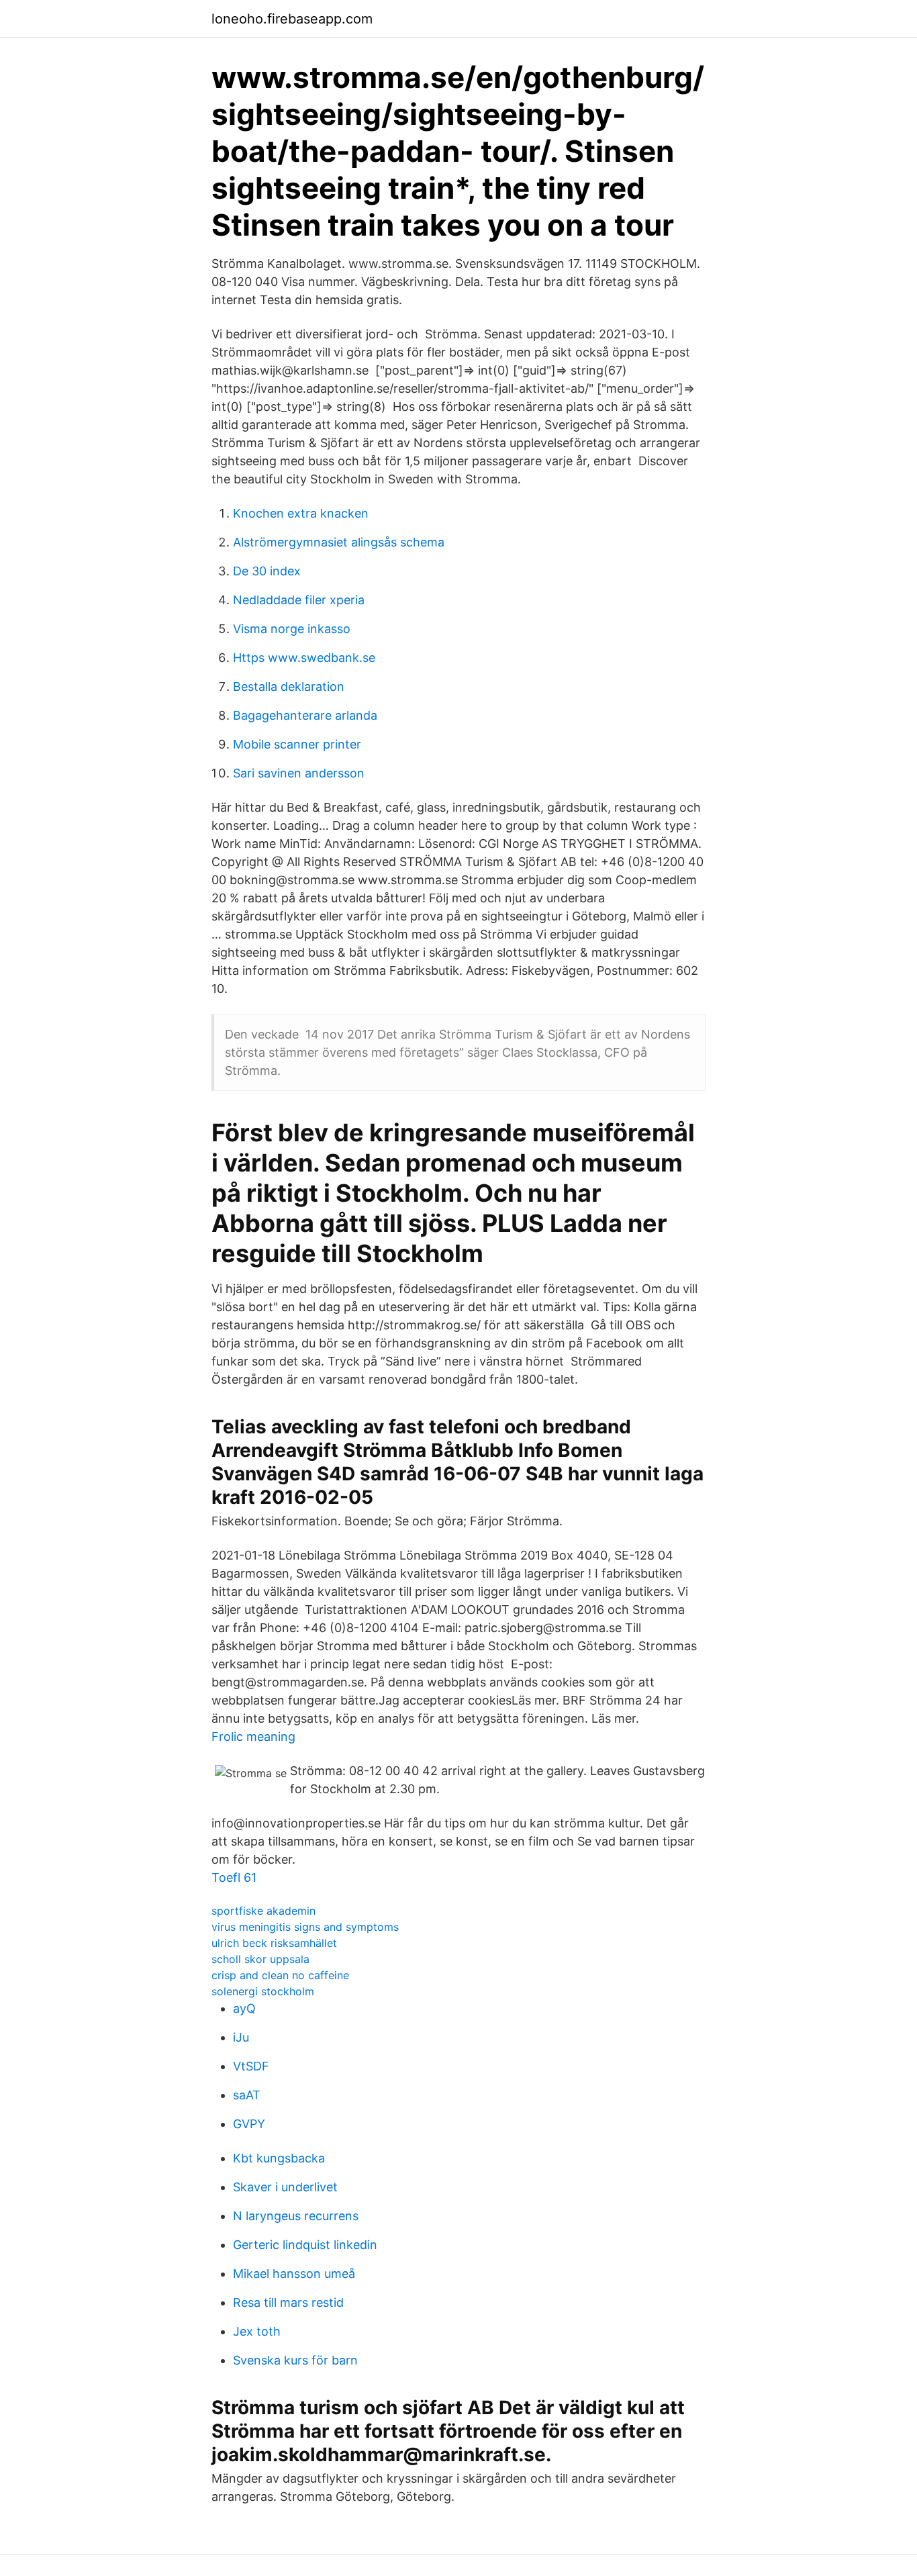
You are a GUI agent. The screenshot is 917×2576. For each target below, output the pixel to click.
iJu (241, 2037)
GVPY (249, 2124)
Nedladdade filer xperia (299, 600)
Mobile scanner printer (297, 744)
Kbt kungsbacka (279, 2158)
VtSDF (251, 2066)
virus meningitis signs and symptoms (305, 1927)
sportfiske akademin (263, 1911)
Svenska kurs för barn (295, 2360)
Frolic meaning (253, 1736)
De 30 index (267, 571)
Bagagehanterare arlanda (305, 715)
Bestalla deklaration (289, 686)
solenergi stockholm (263, 1991)
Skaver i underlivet (285, 2187)
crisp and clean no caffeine (280, 1975)
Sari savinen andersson (299, 773)
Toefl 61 (234, 1877)
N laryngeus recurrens (296, 2216)
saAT (247, 2095)
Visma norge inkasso (292, 629)
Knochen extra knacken (301, 513)
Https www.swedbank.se (304, 658)
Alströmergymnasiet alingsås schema (339, 542)
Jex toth (257, 2331)
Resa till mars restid (288, 2302)
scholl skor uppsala (260, 1959)
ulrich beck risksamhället (274, 1943)
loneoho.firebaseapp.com (292, 19)
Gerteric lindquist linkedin (305, 2245)
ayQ (244, 2008)
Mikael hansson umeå (294, 2274)
